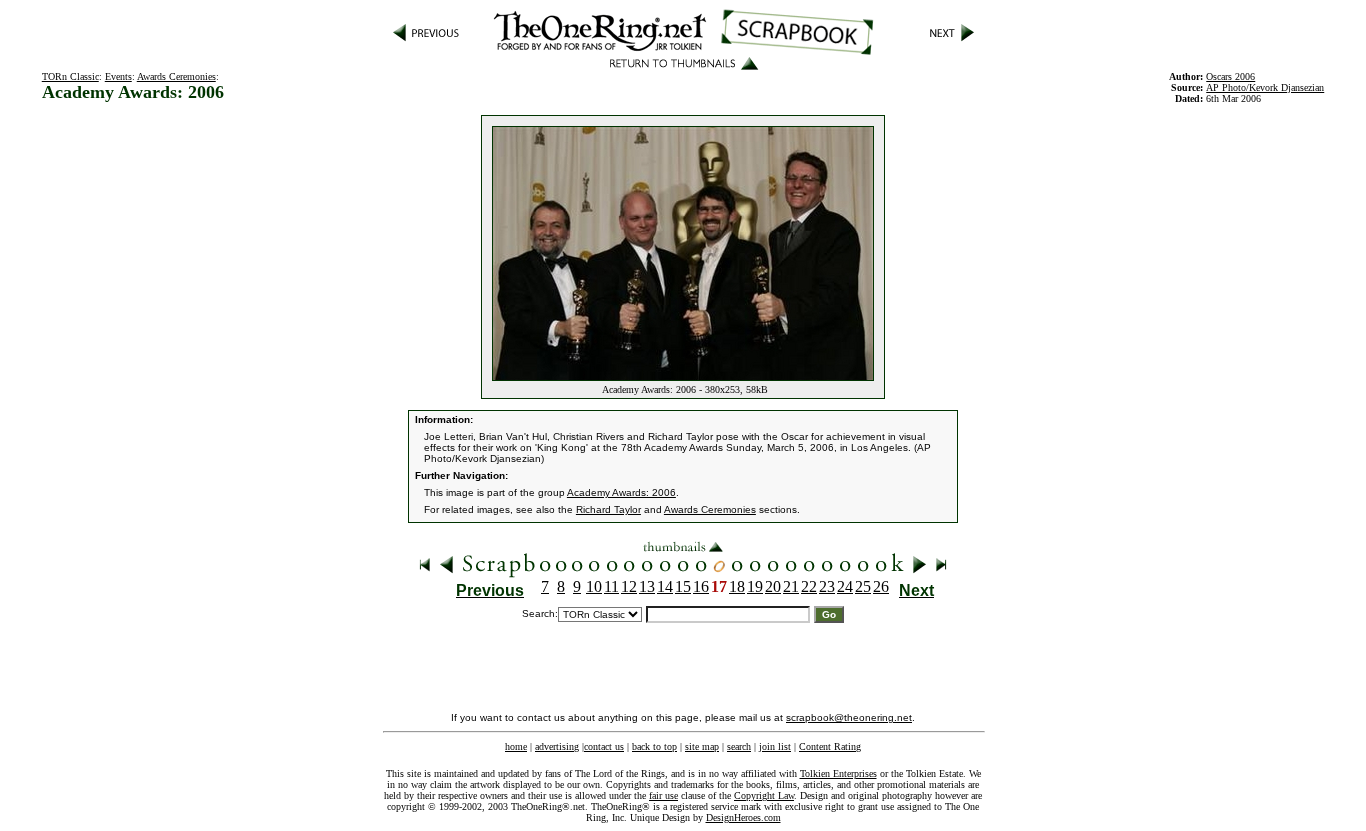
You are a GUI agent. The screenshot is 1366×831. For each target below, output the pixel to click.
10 (594, 586)
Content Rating (830, 746)
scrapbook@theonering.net (849, 717)
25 (863, 586)
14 (665, 586)
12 (629, 586)
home (516, 746)
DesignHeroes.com (743, 817)
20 (773, 586)
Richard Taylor (608, 509)
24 (845, 586)
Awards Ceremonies (176, 76)
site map (702, 746)
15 (683, 586)
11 (611, 586)
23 (827, 586)
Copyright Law (764, 795)
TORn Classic (70, 76)
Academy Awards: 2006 (621, 492)
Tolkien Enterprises (838, 773)
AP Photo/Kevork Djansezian (1265, 87)
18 (737, 586)
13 (647, 586)
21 (791, 586)
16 (701, 586)
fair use (663, 795)
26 (881, 586)
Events (118, 76)
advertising (557, 746)
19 (755, 586)
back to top (654, 746)
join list (775, 746)
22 (809, 586)
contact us (604, 746)
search (739, 746)
